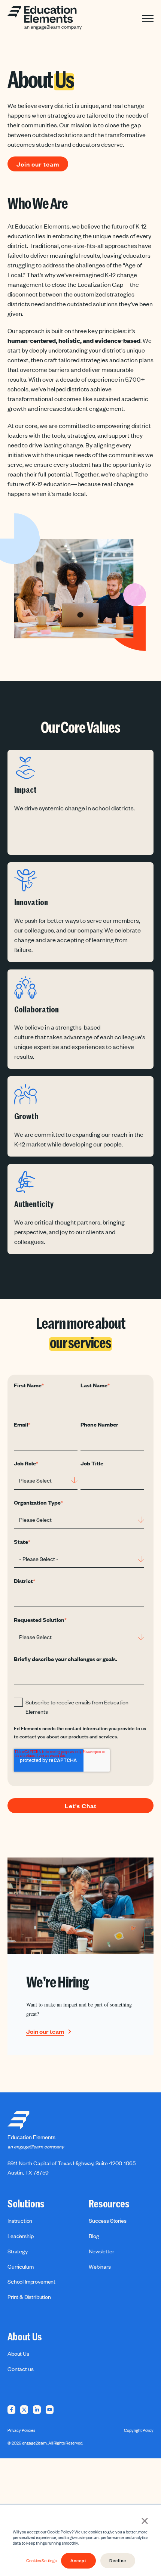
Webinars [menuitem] (100, 2266)
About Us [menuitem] (25, 2337)
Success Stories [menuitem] (108, 2220)
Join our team (38, 164)
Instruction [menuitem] (20, 2220)
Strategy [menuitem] (18, 2251)
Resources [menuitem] (109, 2204)
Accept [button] (78, 2561)
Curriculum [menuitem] (20, 2266)
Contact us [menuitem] (20, 2369)
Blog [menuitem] (94, 2236)
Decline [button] (118, 2561)
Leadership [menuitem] (20, 2236)
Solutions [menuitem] (26, 2204)
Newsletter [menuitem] (101, 2251)
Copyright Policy (139, 2430)
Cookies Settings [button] (41, 2561)
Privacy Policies (21, 2430)
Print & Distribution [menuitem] (29, 2297)
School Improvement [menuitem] (31, 2281)
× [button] (145, 2520)
